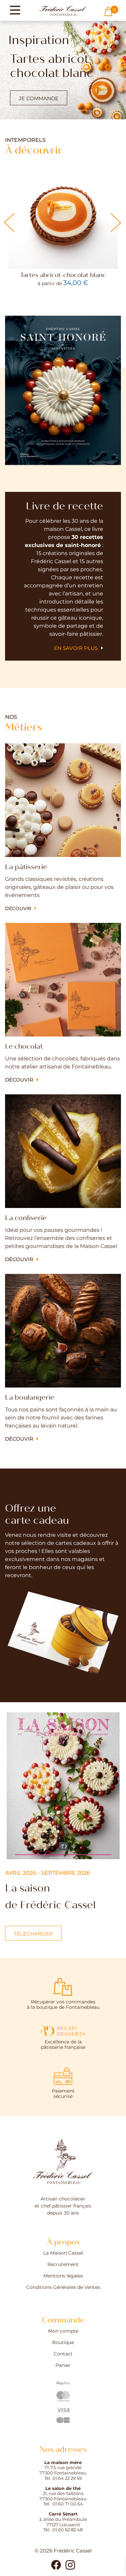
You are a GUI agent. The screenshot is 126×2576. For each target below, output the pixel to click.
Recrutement (63, 2265)
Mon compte (63, 2331)
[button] (116, 223)
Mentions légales (63, 2276)
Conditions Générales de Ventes (63, 2288)
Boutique (63, 2343)
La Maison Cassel (63, 2253)
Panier (63, 2366)
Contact (63, 2354)
